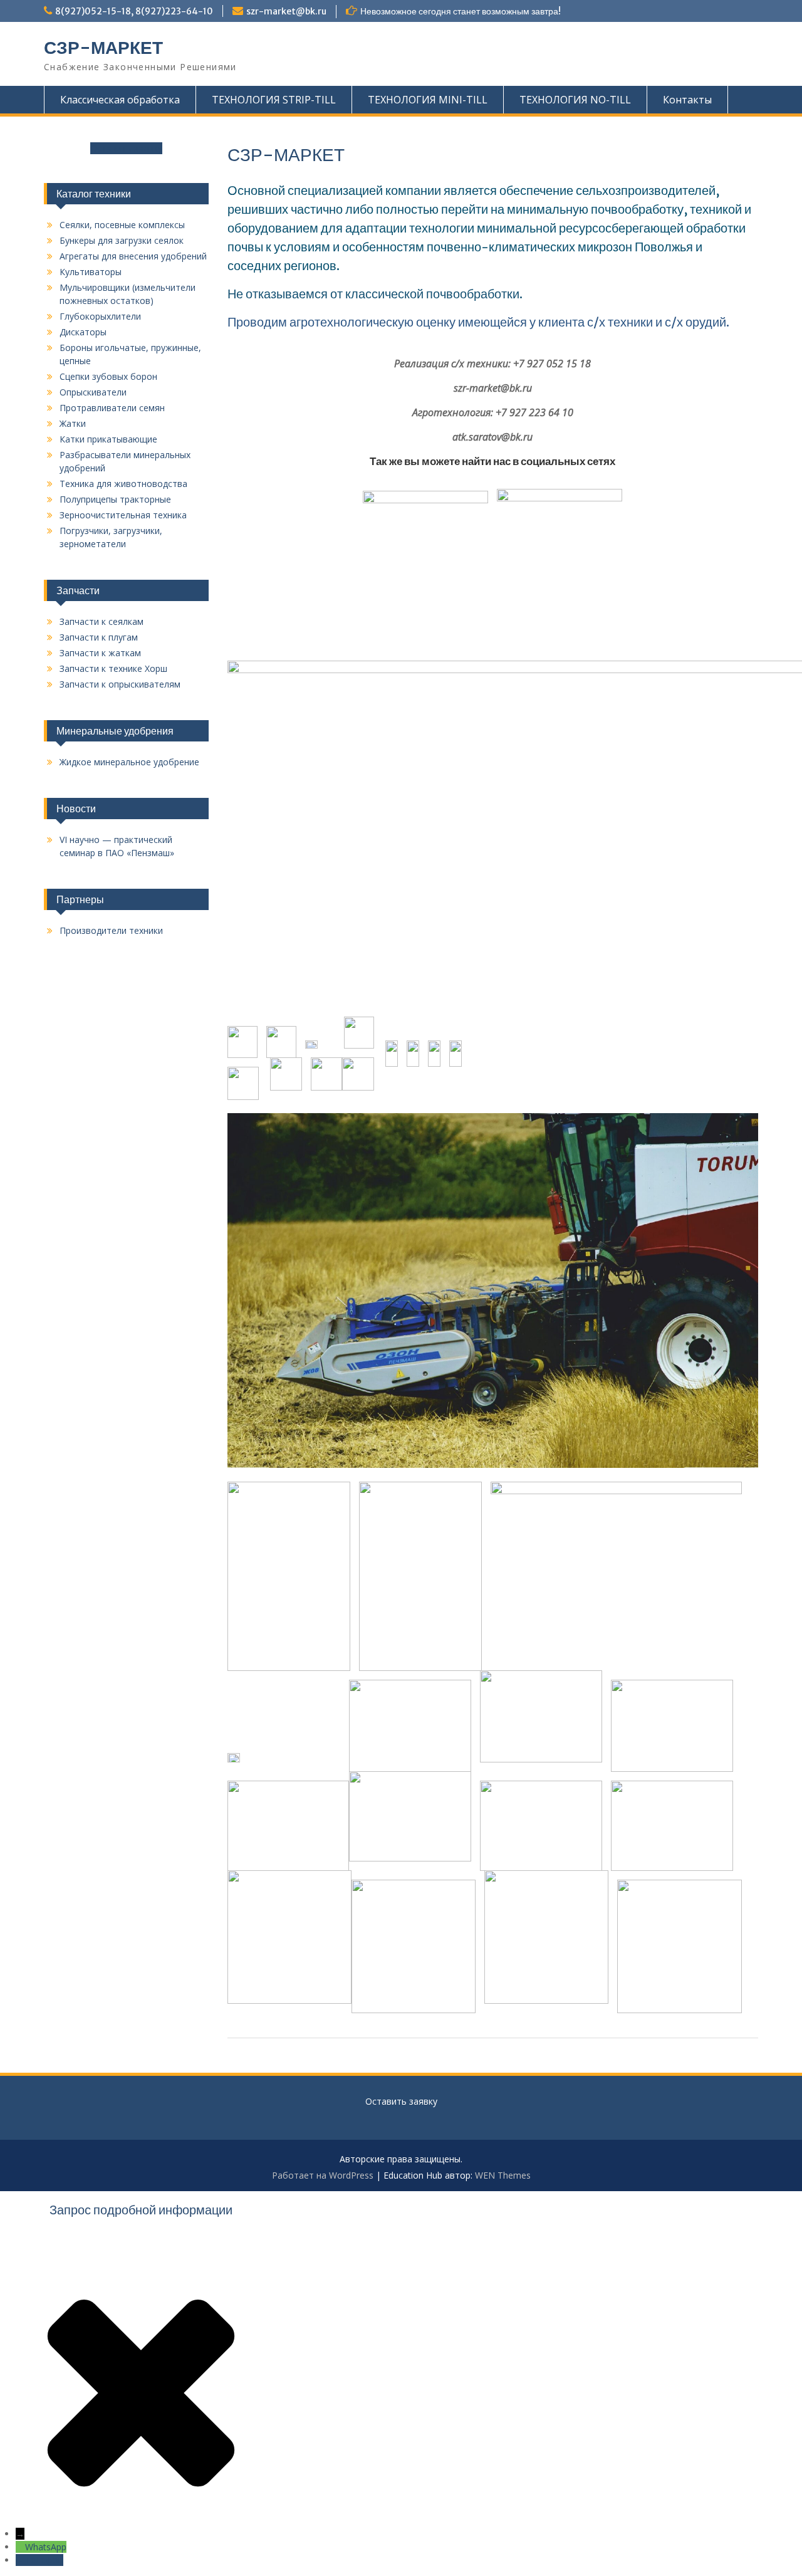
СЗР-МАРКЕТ (103, 48)
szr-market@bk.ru (286, 11)
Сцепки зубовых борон (108, 376)
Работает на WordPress (323, 2175)
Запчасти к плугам (99, 637)
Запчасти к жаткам (100, 653)
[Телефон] (20, 2560)
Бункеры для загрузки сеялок (122, 240)
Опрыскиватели (93, 392)
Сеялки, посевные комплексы (122, 225)
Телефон (44, 2560)
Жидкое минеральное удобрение (129, 762)
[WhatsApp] (20, 2547)
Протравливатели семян (112, 408)
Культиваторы (91, 272)
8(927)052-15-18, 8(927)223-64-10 (134, 11)
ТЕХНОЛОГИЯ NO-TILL (575, 100)
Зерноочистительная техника (123, 515)
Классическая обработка (120, 100)
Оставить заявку (126, 148)
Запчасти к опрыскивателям (120, 684)
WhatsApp (46, 2547)
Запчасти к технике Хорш (113, 668)
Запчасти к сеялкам (102, 621)
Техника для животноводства (123, 484)
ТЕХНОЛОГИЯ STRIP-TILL (274, 100)
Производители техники (111, 930)
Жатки (73, 423)
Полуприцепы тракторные (115, 499)
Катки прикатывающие (108, 439)
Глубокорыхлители (100, 316)
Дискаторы (83, 332)
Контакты (687, 100)
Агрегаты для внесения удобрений (133, 256)
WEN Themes (503, 2175)
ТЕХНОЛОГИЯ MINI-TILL (428, 100)
